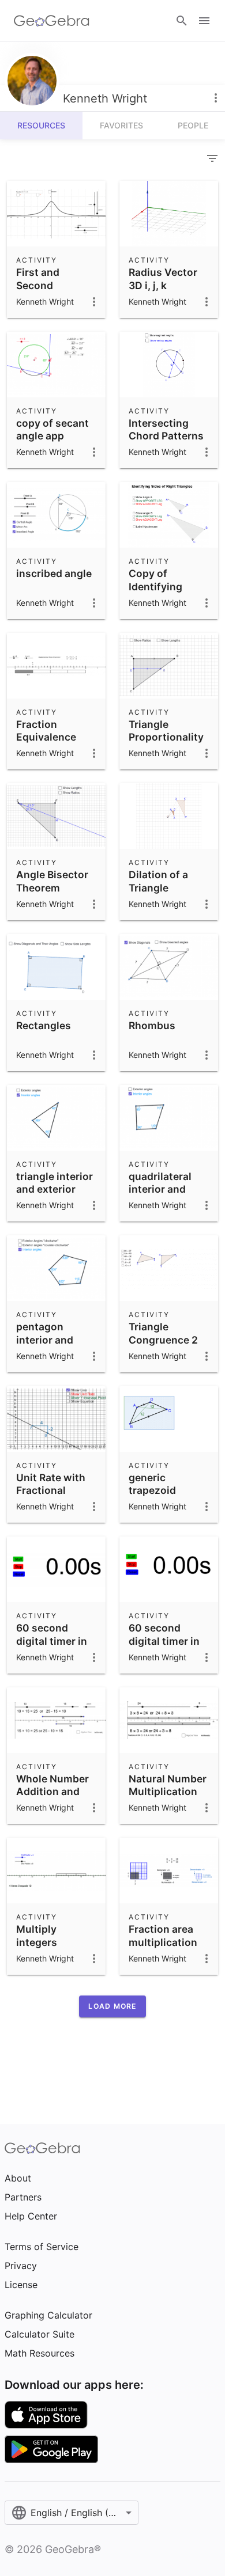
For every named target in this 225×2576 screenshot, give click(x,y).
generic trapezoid (152, 1484)
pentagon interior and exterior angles (53, 1340)
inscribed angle (54, 573)
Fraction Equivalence (46, 731)
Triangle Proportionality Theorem (166, 737)
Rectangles (44, 1025)
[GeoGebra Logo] (52, 21)
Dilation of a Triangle (158, 881)
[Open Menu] (204, 21)
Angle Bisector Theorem (52, 881)
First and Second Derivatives (44, 285)
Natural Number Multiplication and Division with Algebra (168, 1798)
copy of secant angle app (52, 429)
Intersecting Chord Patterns (166, 429)
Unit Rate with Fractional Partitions (51, 1490)
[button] (112, 2006)
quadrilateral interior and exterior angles (166, 1189)
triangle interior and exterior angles (55, 1189)
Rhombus (152, 1025)
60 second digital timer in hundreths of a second (52, 1647)
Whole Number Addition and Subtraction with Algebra (52, 1798)
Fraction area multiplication (163, 1935)
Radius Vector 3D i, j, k (163, 278)
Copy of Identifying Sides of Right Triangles (163, 593)
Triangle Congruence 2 (163, 1333)
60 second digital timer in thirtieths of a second (164, 1647)
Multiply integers (37, 1935)
